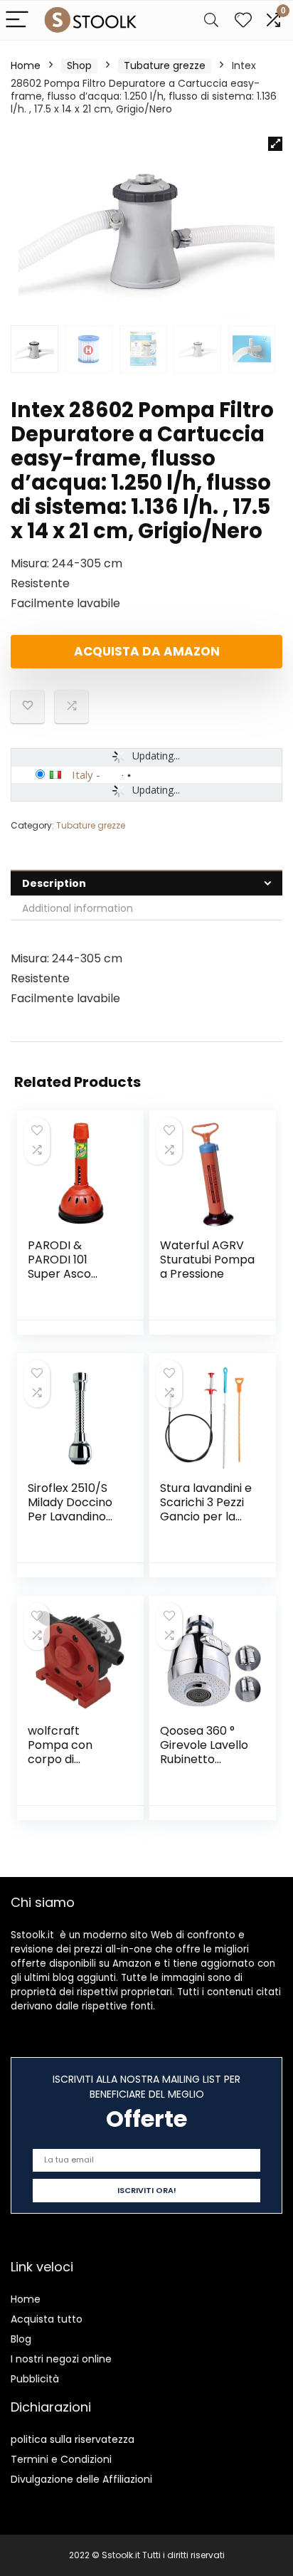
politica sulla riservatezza (73, 2439)
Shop (79, 65)
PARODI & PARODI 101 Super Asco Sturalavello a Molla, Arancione (74, 1274)
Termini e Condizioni (61, 2459)
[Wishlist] (243, 20)
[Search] (211, 20)
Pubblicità (35, 2379)
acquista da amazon (147, 651)
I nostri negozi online (61, 2359)
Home (26, 65)
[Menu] (17, 20)
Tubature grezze (165, 65)
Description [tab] (54, 883)
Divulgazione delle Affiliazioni (81, 2479)
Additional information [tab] (78, 908)
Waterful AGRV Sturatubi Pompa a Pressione (207, 1260)
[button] (275, 144)
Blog (21, 2339)
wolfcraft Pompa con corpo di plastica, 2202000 (60, 1759)
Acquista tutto (47, 2319)
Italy (82, 774)
